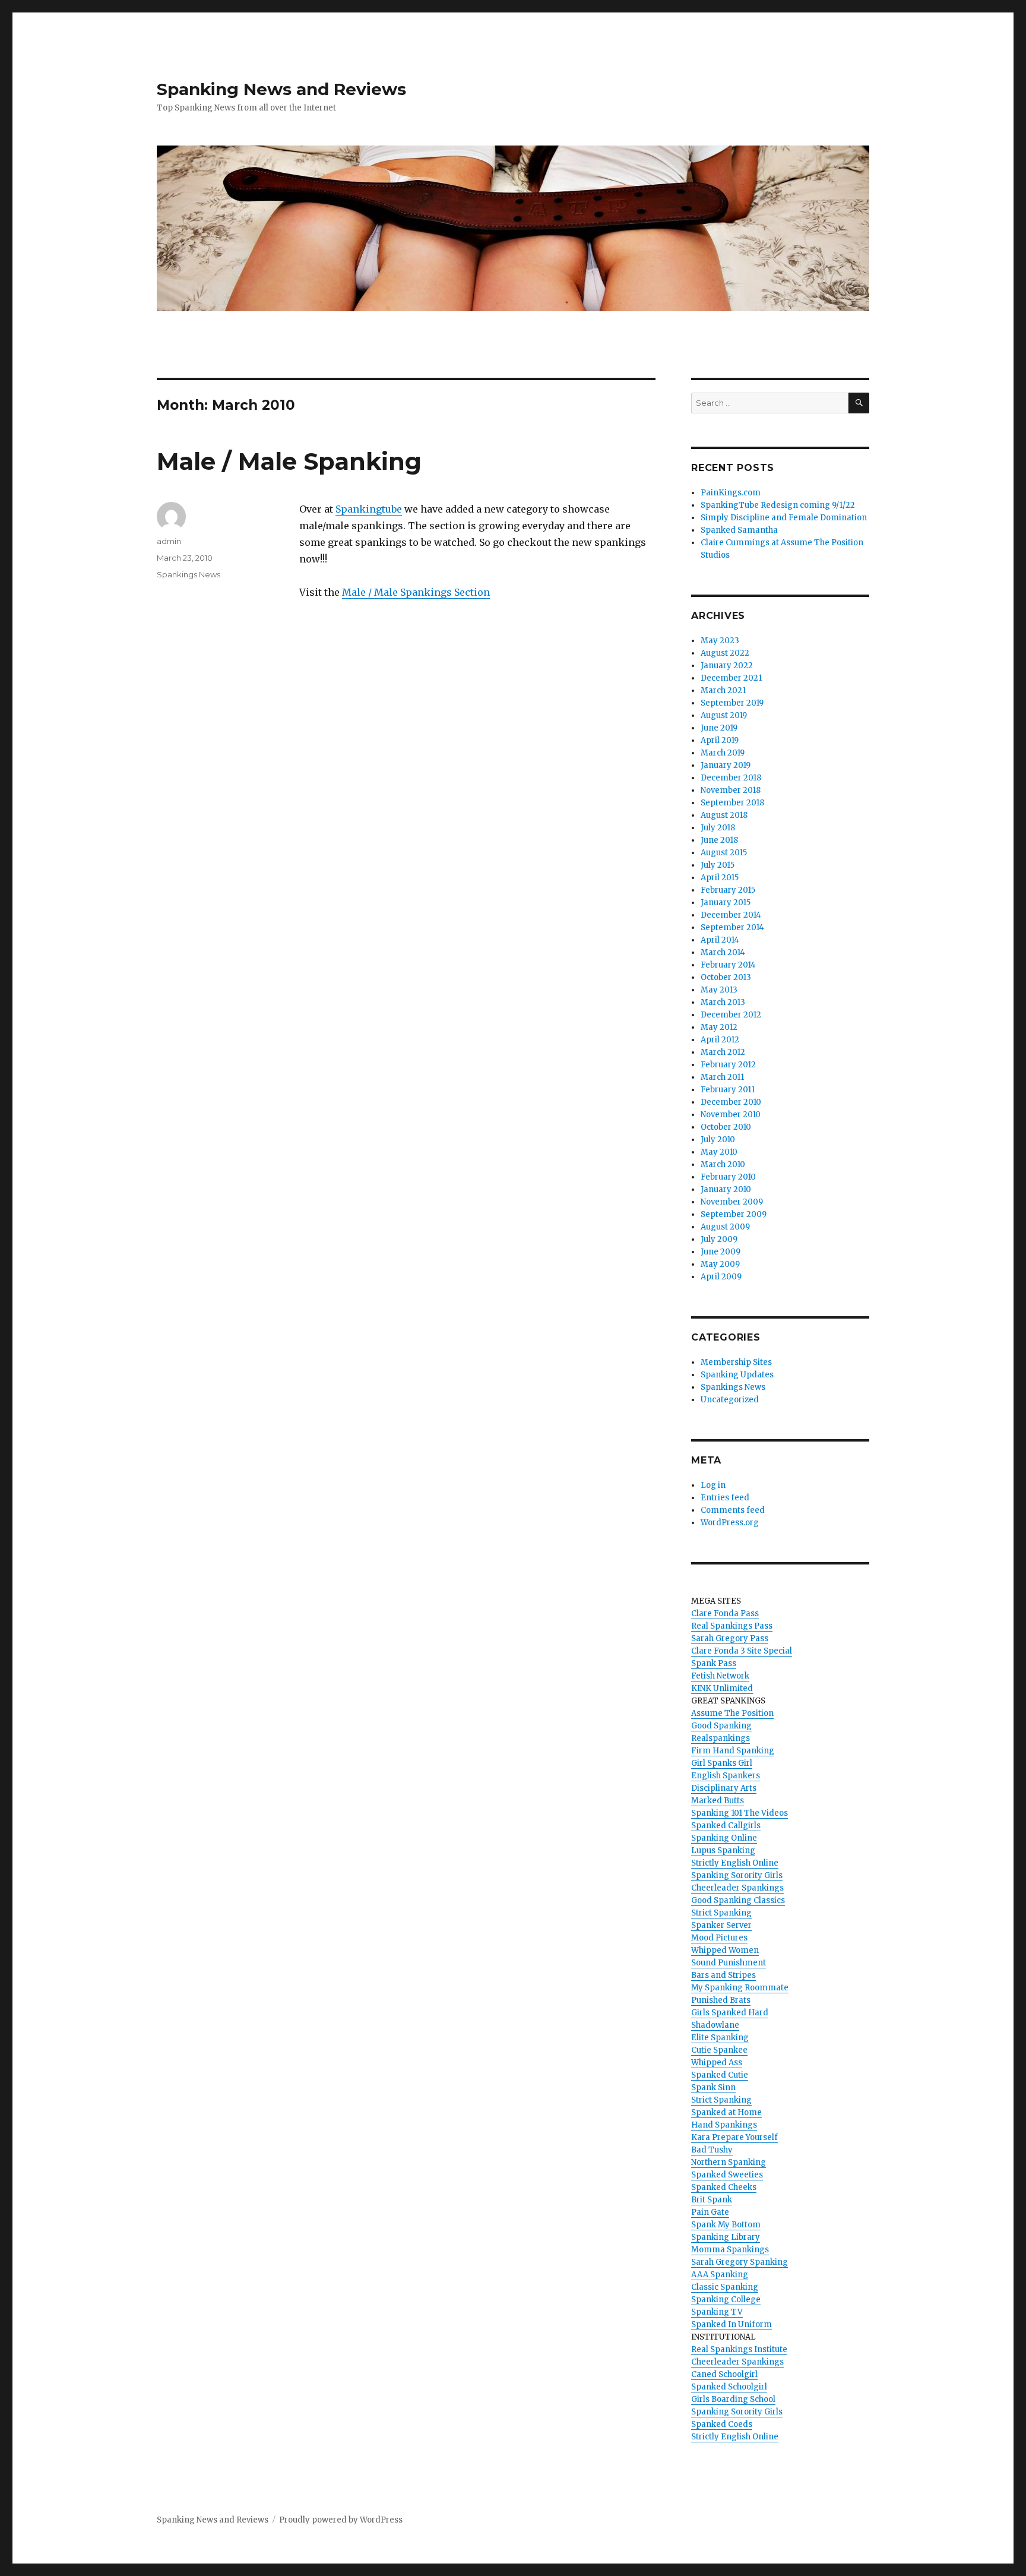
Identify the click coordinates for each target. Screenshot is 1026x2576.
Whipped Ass (717, 2063)
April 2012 (720, 1040)
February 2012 (728, 1065)
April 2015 (720, 878)
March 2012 (723, 1052)
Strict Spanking (721, 1913)
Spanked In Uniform (731, 2324)
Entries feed (725, 1498)
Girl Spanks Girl (722, 1763)
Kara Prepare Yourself (734, 2137)
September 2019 (732, 703)
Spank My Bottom (726, 2225)
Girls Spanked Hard (730, 2013)
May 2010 (719, 1152)
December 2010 (731, 1102)
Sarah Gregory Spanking (740, 2262)
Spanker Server (721, 1925)
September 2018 (732, 803)
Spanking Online (724, 1838)
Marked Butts (718, 1801)
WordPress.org (730, 1523)
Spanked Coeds (722, 2424)
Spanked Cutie (720, 2075)
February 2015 (728, 890)
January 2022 (727, 666)
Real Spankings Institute (739, 2349)
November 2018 (731, 790)
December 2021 (731, 678)
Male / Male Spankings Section (416, 592)
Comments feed (733, 1510)
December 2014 (731, 915)
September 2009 (734, 1214)
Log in (713, 1485)
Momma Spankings (730, 2250)
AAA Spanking (720, 2275)
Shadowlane (715, 2025)
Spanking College (726, 2300)
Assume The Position (732, 1713)
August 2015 (724, 853)
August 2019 (724, 715)
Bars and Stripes (723, 1975)
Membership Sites (736, 1362)
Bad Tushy (712, 2150)
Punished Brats (721, 2000)
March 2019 (723, 753)
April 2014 (720, 940)
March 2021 (723, 690)
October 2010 (726, 1127)
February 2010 (728, 1177)
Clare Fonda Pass (725, 1613)
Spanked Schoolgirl (729, 2387)
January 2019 (726, 765)
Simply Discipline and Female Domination (784, 518)
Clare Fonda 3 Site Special (742, 1651)
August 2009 (725, 1227)
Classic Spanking (725, 2287)
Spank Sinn (713, 2087)
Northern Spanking (729, 2162)
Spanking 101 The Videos (740, 1813)
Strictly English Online (735, 1863)
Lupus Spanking (723, 1850)
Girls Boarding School (733, 2399)
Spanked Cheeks (724, 2187)
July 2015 (718, 865)
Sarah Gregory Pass (730, 1638)
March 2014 (723, 952)
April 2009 (721, 1277)
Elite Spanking (720, 2038)
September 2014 (732, 927)
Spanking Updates (737, 1375)
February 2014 (728, 965)
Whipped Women (725, 1950)
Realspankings (721, 1738)
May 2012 (719, 1027)
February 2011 (728, 1090)
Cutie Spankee (719, 2050)
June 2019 (719, 728)
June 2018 (719, 840)
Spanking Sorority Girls (737, 1875)
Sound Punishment (729, 1963)
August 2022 (725, 653)
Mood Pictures (719, 1938)
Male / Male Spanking (289, 461)
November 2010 (731, 1115)
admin (169, 541)
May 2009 (720, 1264)
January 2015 (726, 903)
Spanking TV (717, 2312)
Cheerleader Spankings (737, 1888)
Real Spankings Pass (732, 1626)
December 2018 (731, 778)
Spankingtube (369, 509)
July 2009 (719, 1239)
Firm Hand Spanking (733, 1751)
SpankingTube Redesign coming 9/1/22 (778, 505)
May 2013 (719, 990)
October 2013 (726, 977)
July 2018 (718, 828)
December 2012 (731, 1015)
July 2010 (718, 1140)
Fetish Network (720, 1676)
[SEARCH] (859, 403)
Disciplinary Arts (724, 1788)
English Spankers (726, 1776)
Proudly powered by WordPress (341, 2520)
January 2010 (726, 1189)
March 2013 (723, 1002)
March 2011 (722, 1077)
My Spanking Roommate (740, 1988)
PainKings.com (731, 493)
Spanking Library (726, 2237)
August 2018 (724, 815)
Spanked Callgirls (726, 1826)
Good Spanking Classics (738, 1900)
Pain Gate (710, 2212)
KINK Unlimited (722, 1688)
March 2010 (723, 1164)
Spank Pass (714, 1663)
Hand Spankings (724, 2125)
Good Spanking (721, 1726)
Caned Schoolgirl (724, 2374)
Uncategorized (730, 1400)
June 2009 (721, 1252)
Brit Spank (712, 2200)
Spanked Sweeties (727, 2175)
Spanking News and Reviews (281, 89)
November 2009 (732, 1202)
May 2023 (720, 641)
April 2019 (720, 740)
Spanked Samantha (739, 530)
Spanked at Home (726, 2112)
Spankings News (189, 574)
